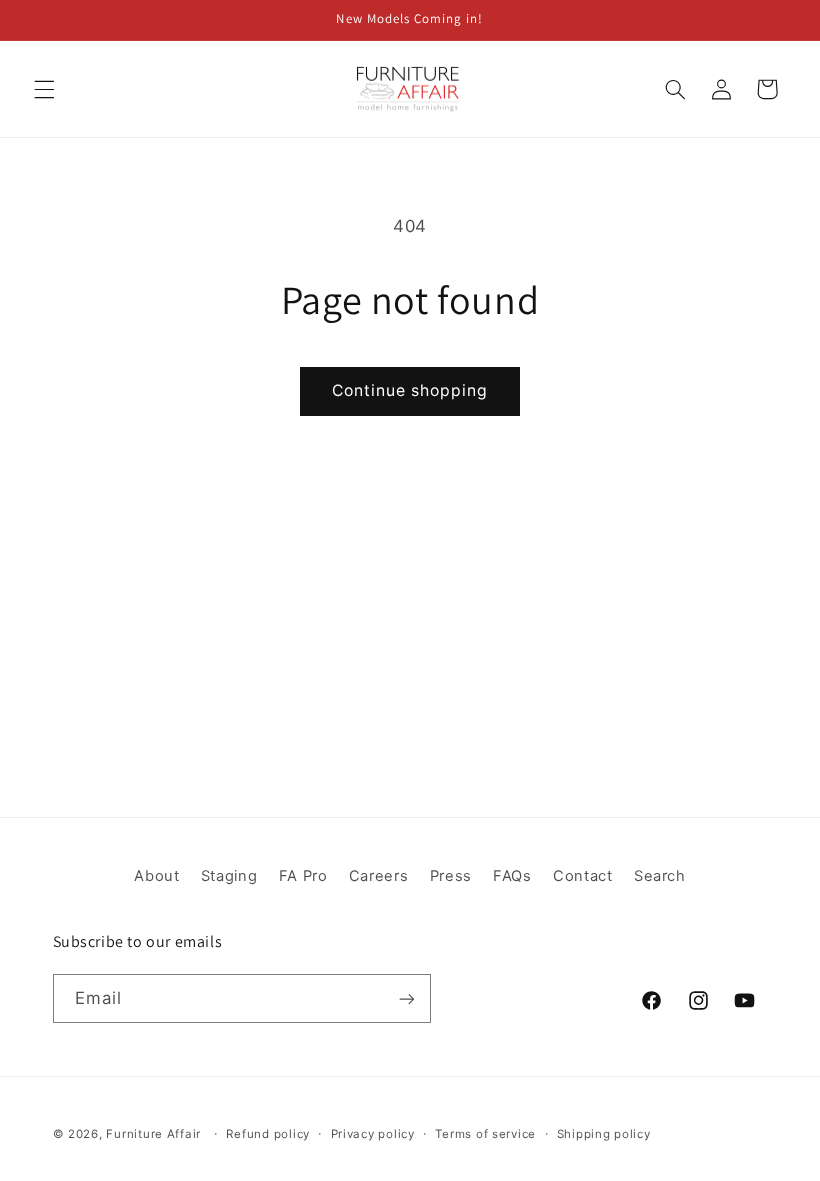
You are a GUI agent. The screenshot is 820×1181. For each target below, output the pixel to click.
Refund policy (268, 1134)
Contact (582, 876)
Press (451, 876)
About (156, 876)
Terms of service (485, 1134)
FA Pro (303, 876)
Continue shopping (410, 390)
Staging (229, 876)
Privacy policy (373, 1134)
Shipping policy (604, 1134)
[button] (44, 89)
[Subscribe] (406, 998)
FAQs (512, 876)
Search (660, 876)
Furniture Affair (153, 1134)
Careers (378, 876)
